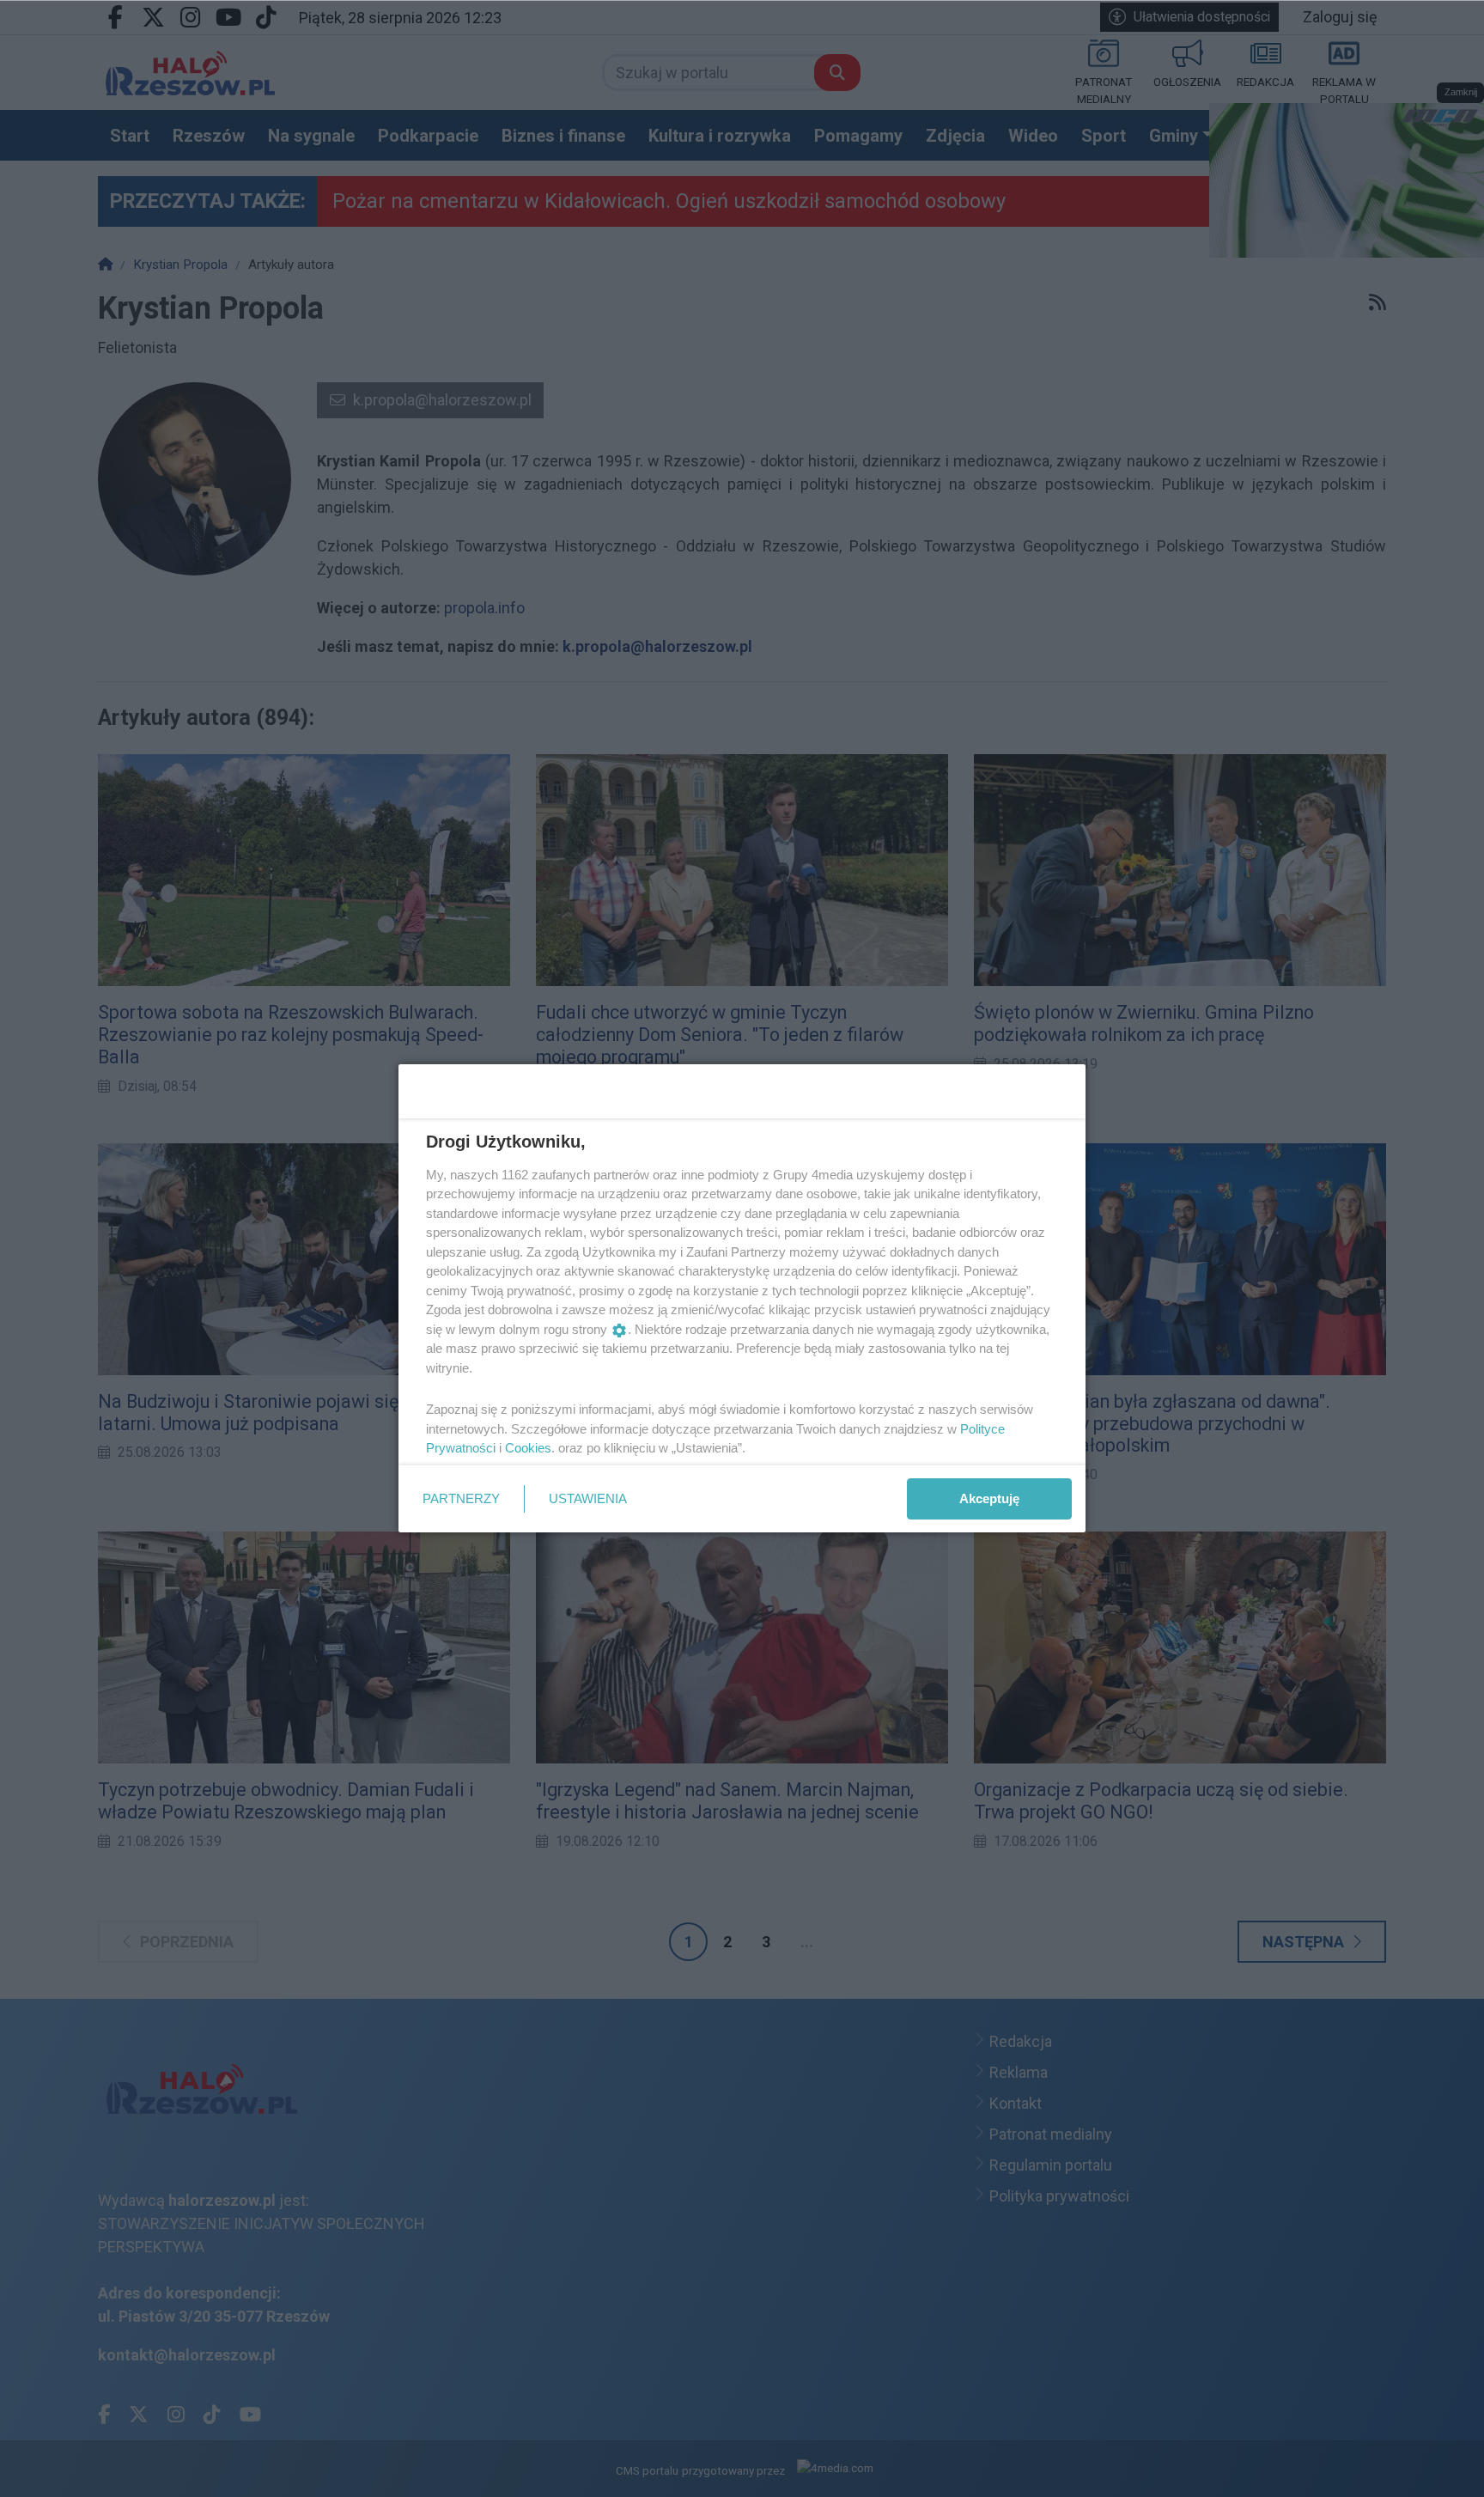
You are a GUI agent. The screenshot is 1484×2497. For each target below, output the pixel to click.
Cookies (528, 1448)
